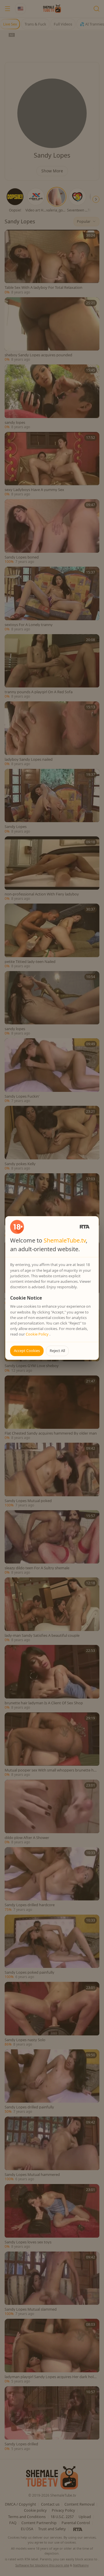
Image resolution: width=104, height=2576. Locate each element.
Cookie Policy (38, 1334)
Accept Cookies (27, 1351)
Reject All (57, 1351)
